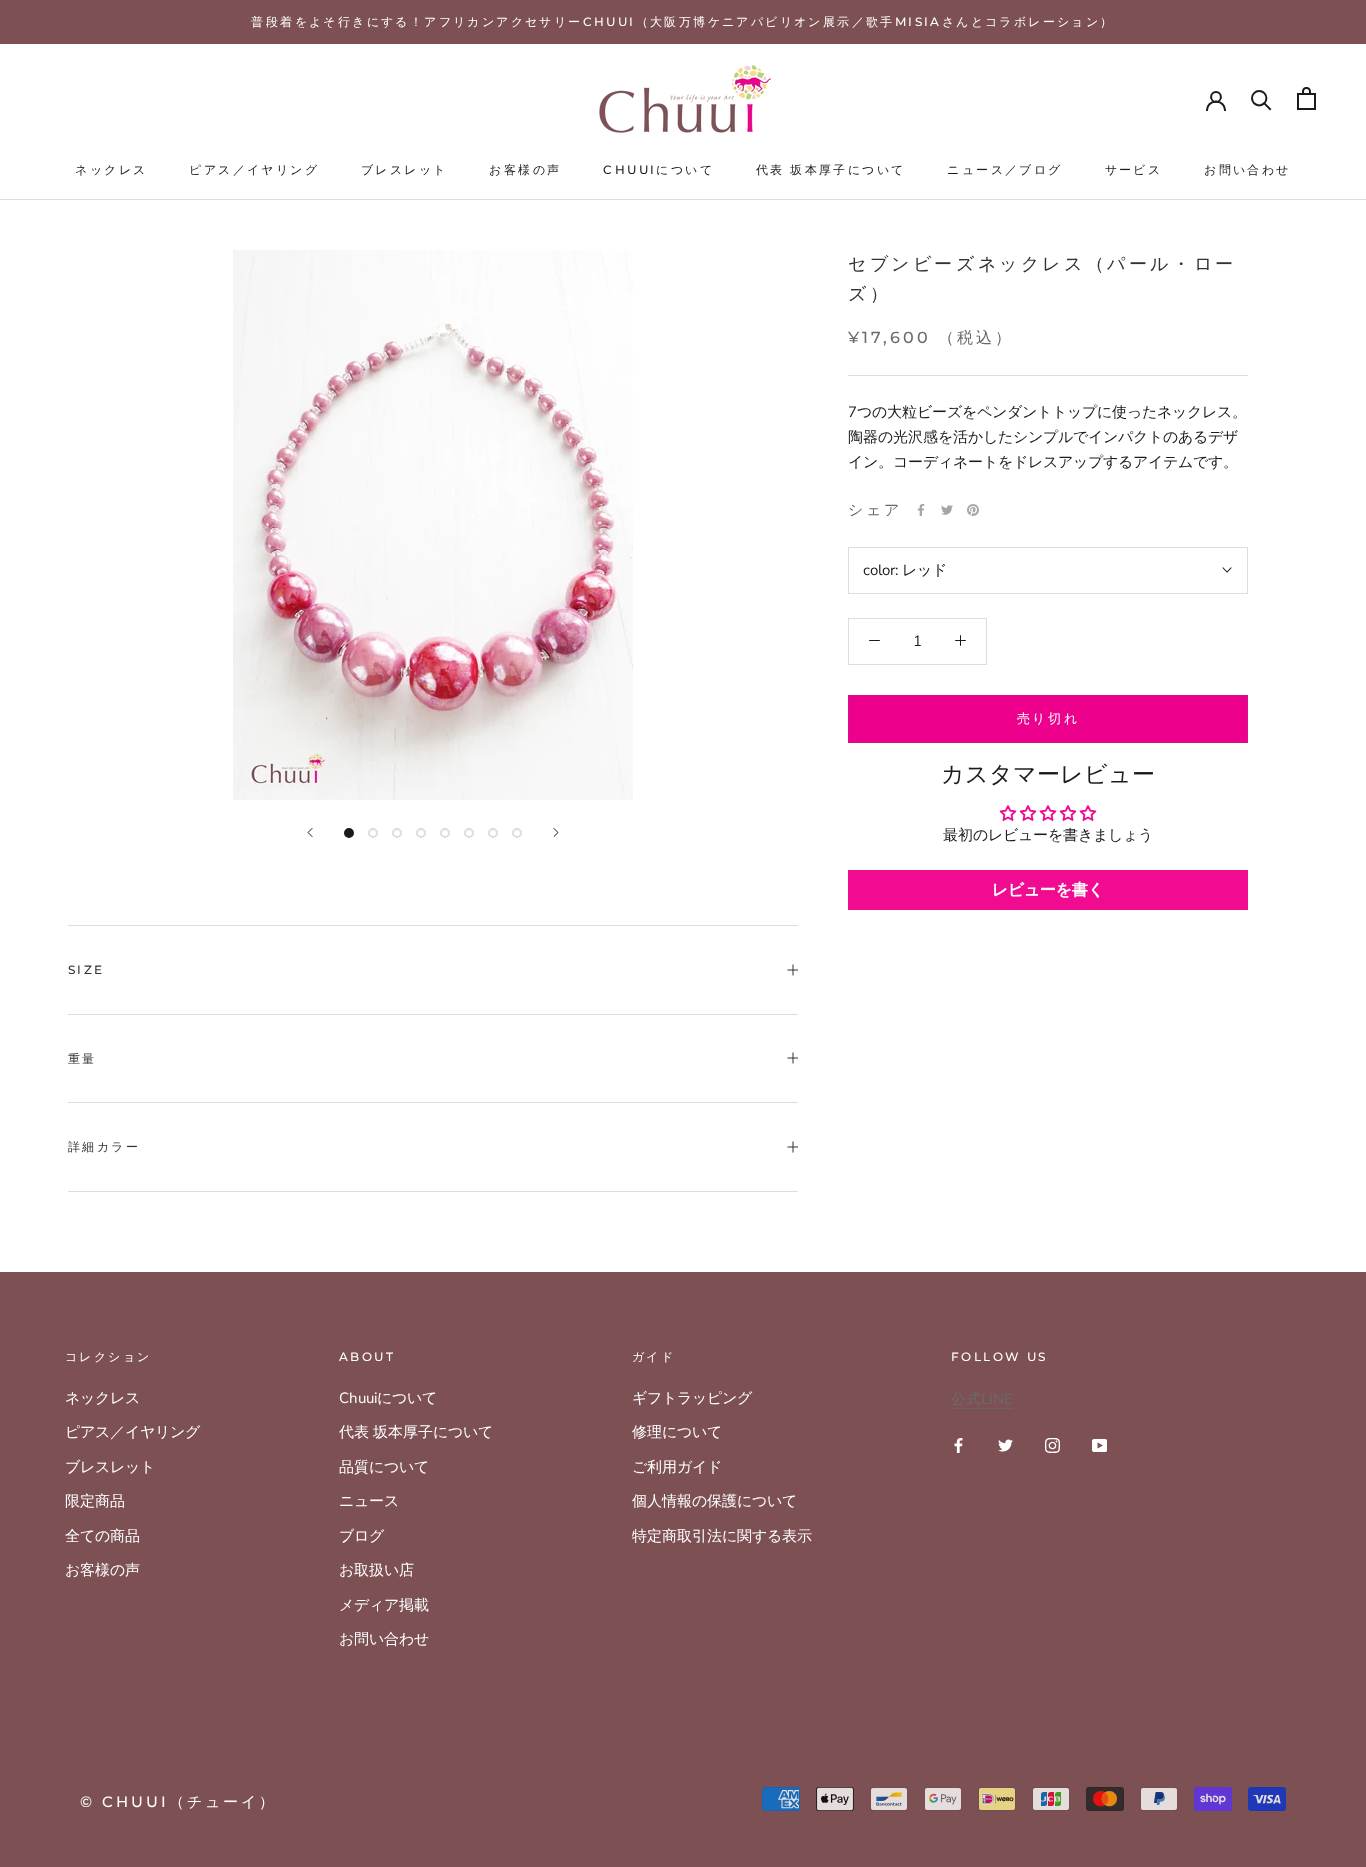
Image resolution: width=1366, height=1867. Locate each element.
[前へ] (310, 832)
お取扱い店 (376, 1570)
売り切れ (1048, 717)
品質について (384, 1467)
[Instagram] (1052, 1444)
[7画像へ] (493, 833)
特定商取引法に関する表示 (722, 1536)
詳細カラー (104, 1146)
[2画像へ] (373, 833)
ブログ (361, 1536)
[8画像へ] (517, 833)
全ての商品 (102, 1536)
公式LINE (982, 1399)
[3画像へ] (397, 833)
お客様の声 (525, 169)
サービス (1134, 169)
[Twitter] (947, 510)
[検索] (1261, 98)
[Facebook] (921, 510)
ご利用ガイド (677, 1467)
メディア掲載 (384, 1605)
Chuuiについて (658, 169)
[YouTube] (1099, 1444)
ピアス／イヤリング (254, 169)
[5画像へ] (445, 833)
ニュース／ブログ (1004, 169)
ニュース (369, 1501)
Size (86, 969)
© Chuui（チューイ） (178, 1801)
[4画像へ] (421, 833)
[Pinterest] (973, 510)
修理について (677, 1432)
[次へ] (556, 832)
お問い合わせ (1247, 169)
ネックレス (111, 169)
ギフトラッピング (692, 1398)
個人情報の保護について (714, 1501)
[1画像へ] (349, 833)
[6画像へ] (469, 833)
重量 (82, 1058)
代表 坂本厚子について (830, 169)
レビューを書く (1048, 890)
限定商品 (95, 1501)
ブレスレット (404, 169)
